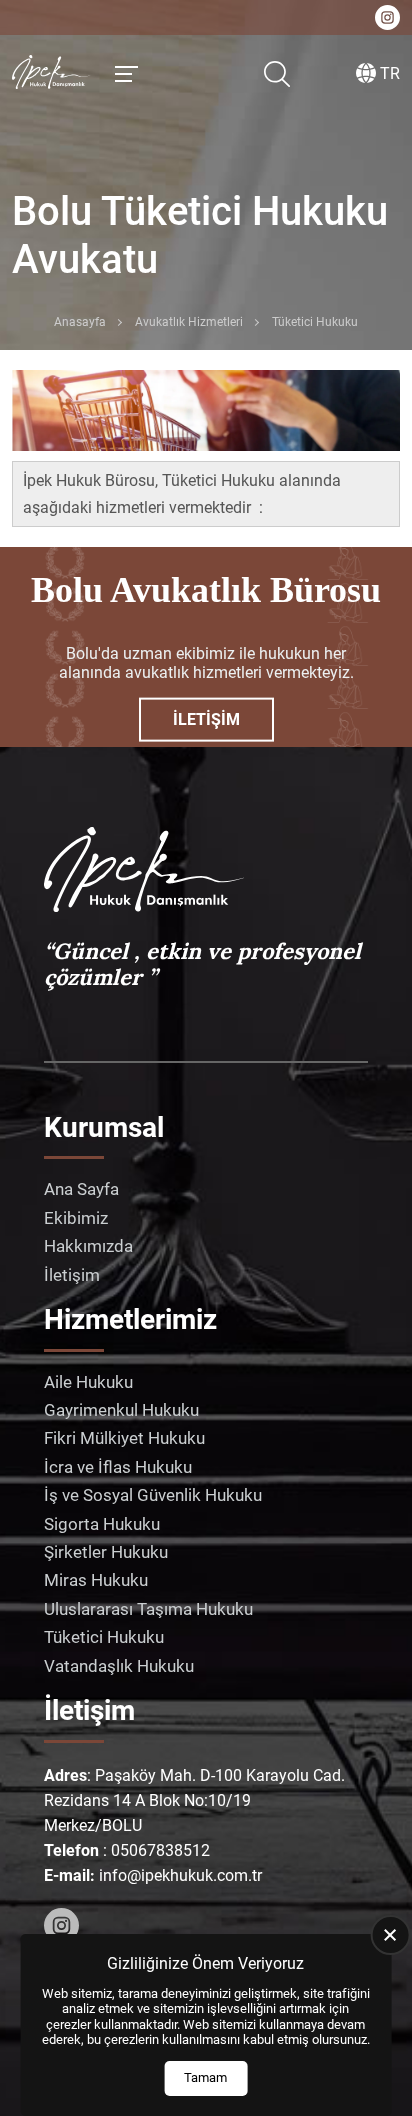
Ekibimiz (76, 1218)
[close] (390, 1935)
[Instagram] (61, 1925)
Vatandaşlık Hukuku (119, 1666)
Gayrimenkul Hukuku (121, 1410)
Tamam (205, 2077)
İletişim (206, 719)
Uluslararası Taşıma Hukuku (148, 1609)
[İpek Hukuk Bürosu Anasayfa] (51, 74)
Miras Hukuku (96, 1580)
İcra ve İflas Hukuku (118, 1467)
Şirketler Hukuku (106, 1552)
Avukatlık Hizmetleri (189, 322)
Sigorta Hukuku (102, 1524)
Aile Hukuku (88, 1382)
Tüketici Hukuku (104, 1637)
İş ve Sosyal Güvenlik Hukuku (153, 1495)
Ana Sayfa (81, 1189)
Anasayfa (80, 322)
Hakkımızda (88, 1246)
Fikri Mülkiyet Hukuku (124, 1438)
